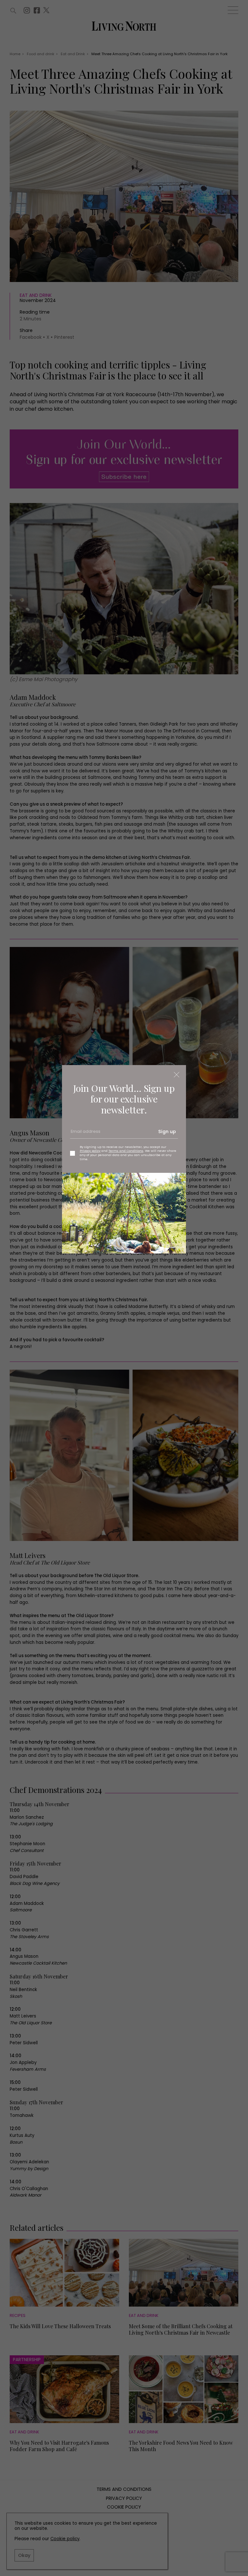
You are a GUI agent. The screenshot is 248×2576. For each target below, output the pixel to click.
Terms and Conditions (126, 1151)
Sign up (167, 1132)
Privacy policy (90, 1151)
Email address (85, 1134)
